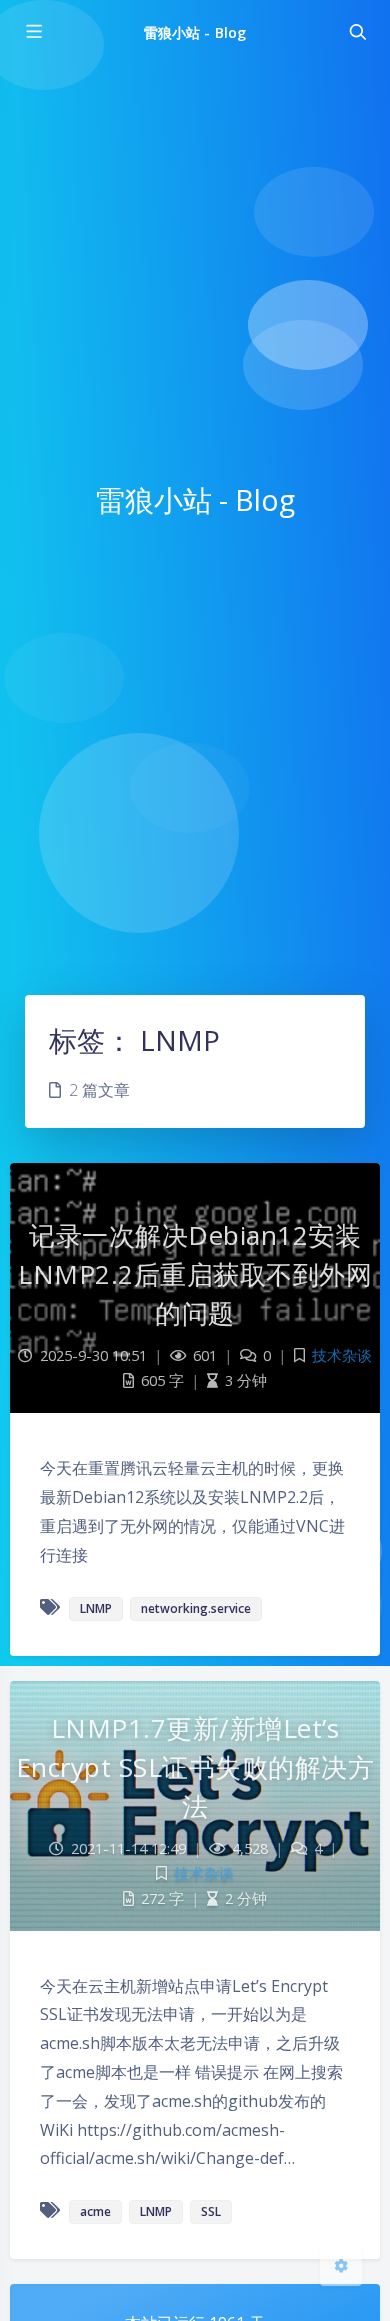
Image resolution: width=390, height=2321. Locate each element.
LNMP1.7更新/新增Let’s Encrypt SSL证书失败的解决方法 (195, 1767)
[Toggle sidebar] (33, 32)
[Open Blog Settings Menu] (341, 2265)
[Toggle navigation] (357, 32)
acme (95, 2211)
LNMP (96, 1608)
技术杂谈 (342, 1355)
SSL (211, 2211)
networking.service (196, 1608)
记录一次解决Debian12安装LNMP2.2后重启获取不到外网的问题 (195, 1274)
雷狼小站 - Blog (195, 32)
